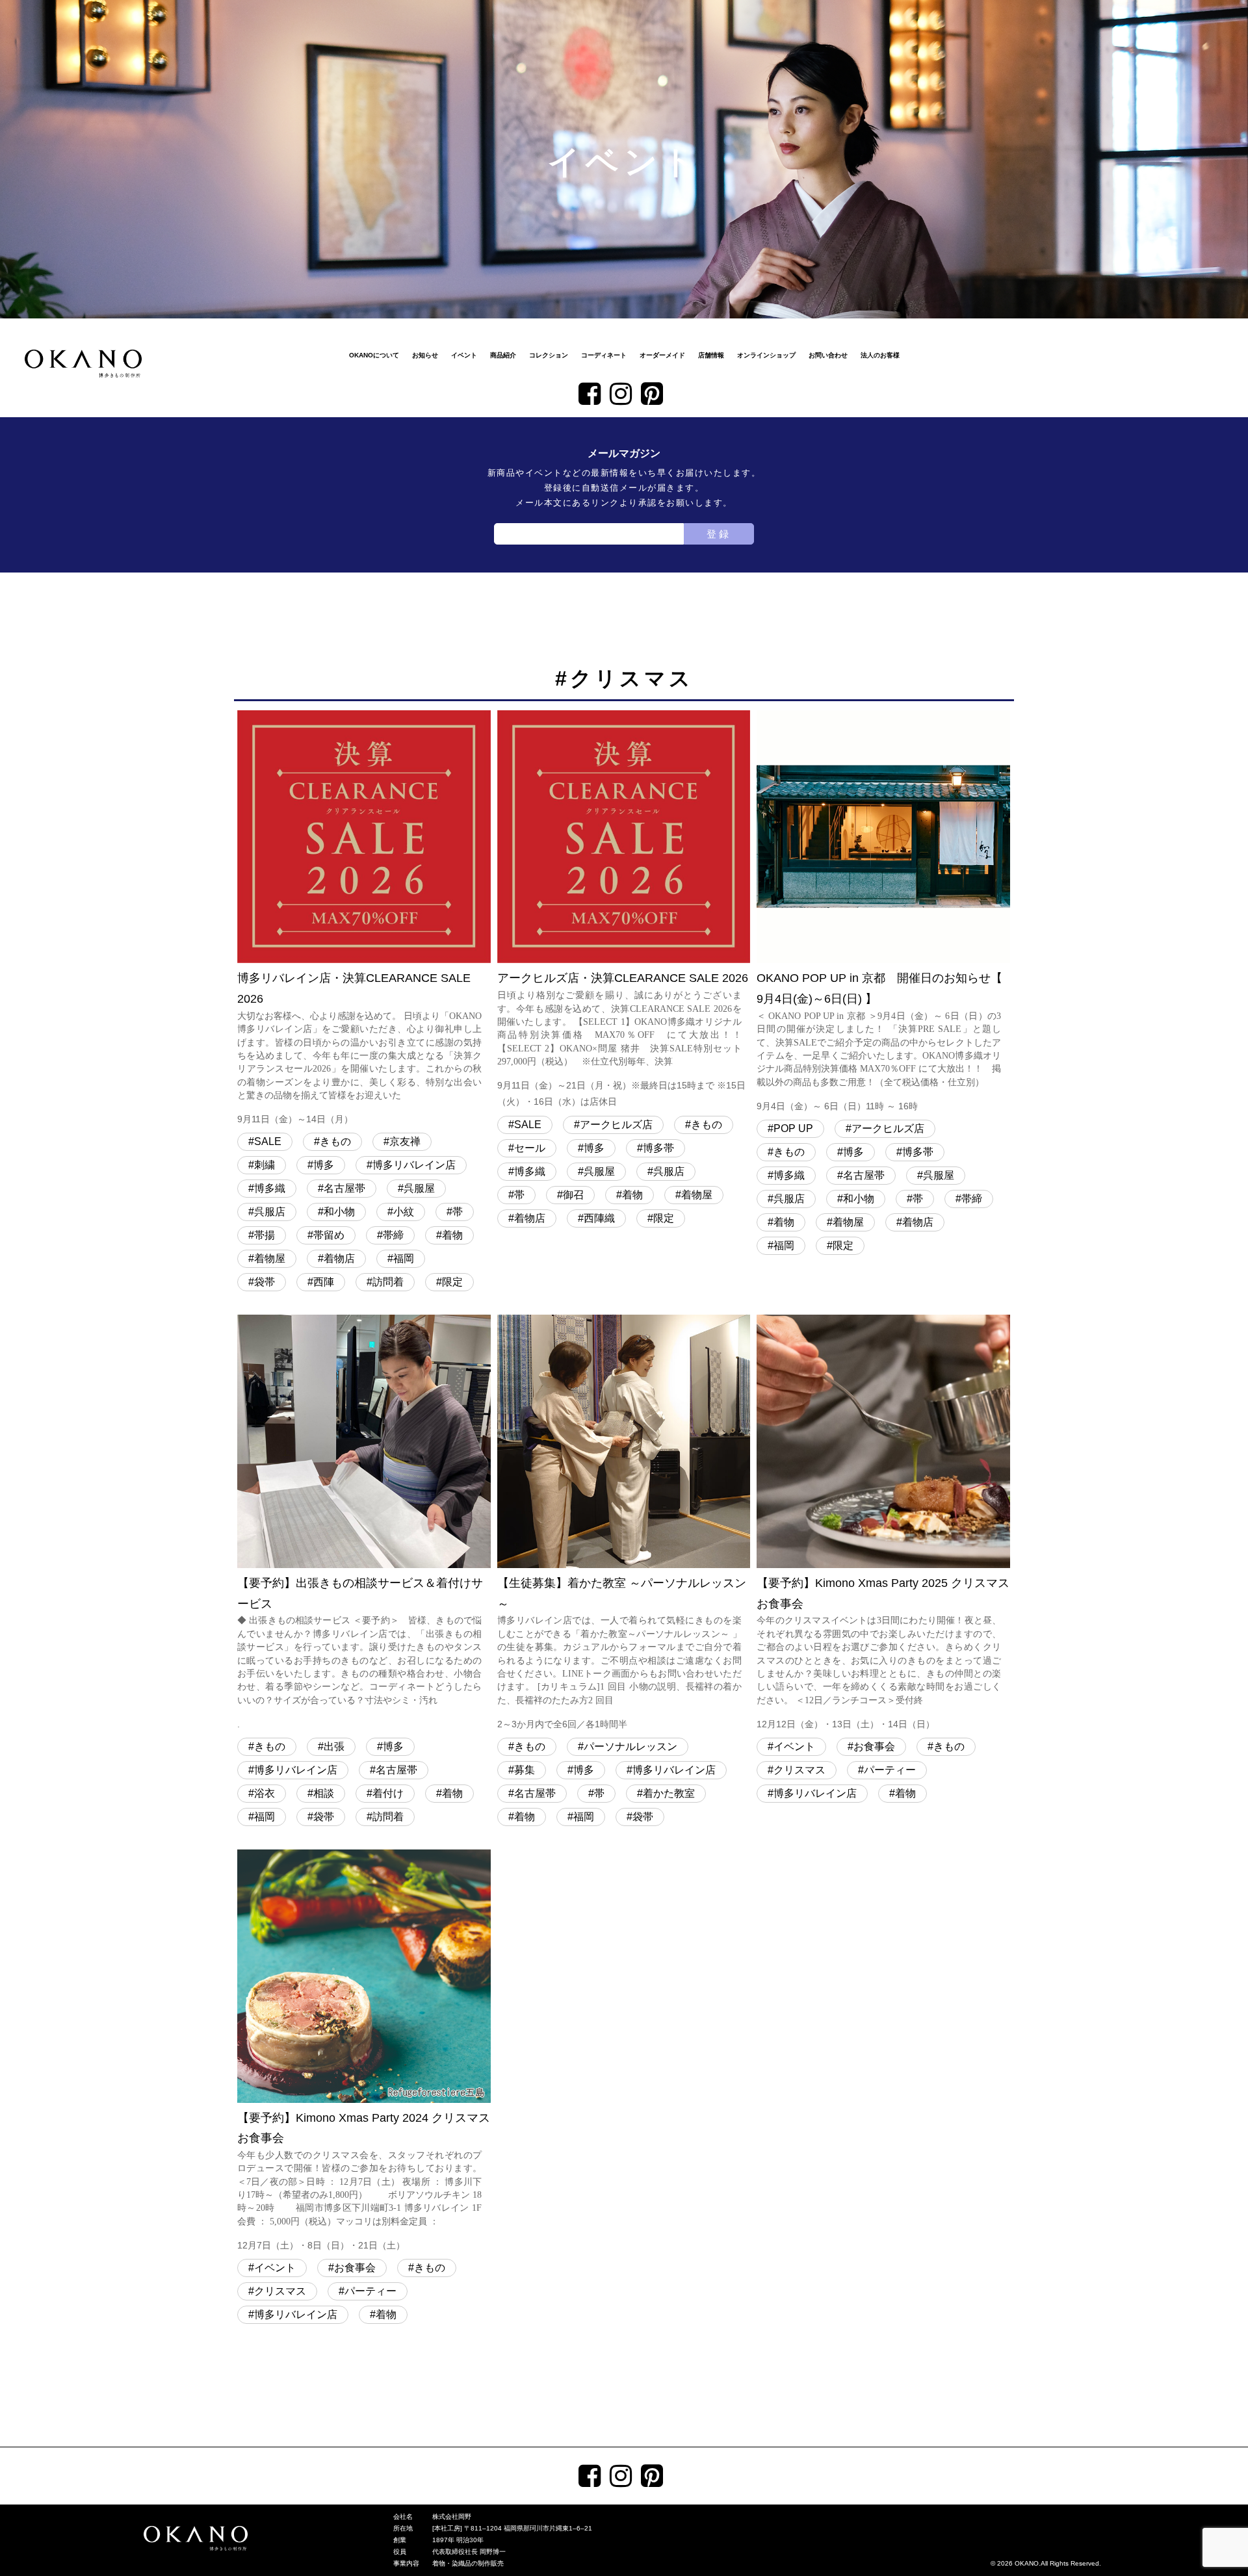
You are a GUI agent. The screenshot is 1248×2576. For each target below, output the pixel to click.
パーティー (890, 1770)
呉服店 (270, 1212)
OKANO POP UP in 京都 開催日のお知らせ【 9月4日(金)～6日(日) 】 (879, 1041)
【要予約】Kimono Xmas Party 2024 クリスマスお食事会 (364, 2181)
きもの (335, 1141)
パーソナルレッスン (630, 1746)
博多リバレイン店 (414, 1165)
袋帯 (265, 1282)
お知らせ (425, 355)
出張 (334, 1746)
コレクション (549, 355)
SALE (268, 1141)
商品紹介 (503, 355)
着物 (452, 1235)
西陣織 (599, 1218)
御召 (573, 1195)
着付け (388, 1793)
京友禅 (405, 1141)
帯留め (329, 1235)
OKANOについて (374, 355)
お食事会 (874, 1746)
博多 (324, 1165)
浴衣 (265, 1793)
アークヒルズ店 (616, 1125)
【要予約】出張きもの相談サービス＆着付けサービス (360, 1653)
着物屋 (270, 1258)
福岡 (404, 1258)
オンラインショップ (766, 355)
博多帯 (658, 1148)
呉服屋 (419, 1188)
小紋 (404, 1212)
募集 (525, 1770)
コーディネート (604, 355)
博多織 (270, 1188)
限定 (452, 1282)
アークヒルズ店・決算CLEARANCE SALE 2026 (623, 1039)
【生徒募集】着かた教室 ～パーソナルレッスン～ (622, 1653)
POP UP (793, 1128)
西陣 (324, 1282)
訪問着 (388, 1282)
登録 (719, 534)
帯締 (393, 1235)
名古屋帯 (344, 1188)
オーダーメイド (662, 355)
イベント (464, 355)
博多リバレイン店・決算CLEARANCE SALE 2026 (359, 1048)
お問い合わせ (828, 355)
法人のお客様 (880, 355)
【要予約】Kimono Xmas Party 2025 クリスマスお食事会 (883, 1653)
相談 (324, 1793)
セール (530, 1148)
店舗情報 (711, 355)
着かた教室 (669, 1793)
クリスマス (799, 1770)
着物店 (339, 1258)
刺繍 (265, 1165)
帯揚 (265, 1235)
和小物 (339, 1212)
